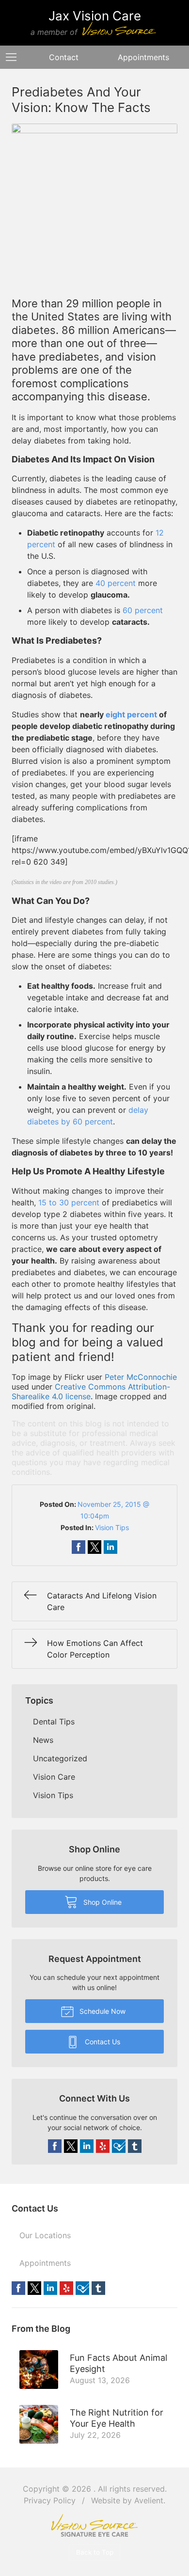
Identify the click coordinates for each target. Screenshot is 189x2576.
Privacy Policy (50, 2500)
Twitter (71, 2146)
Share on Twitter (94, 1547)
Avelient (149, 2500)
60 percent (143, 610)
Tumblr (135, 2146)
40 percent (116, 583)
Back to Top (95, 2552)
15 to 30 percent (69, 1202)
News (43, 1740)
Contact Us (102, 2042)
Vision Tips (112, 1527)
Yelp (103, 2146)
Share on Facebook (79, 1547)
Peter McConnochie (141, 1377)
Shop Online (102, 1902)
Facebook (55, 2146)
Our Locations (45, 2235)
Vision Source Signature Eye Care (94, 2525)
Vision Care (54, 1777)
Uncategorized (60, 1758)
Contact (64, 57)
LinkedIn (87, 2146)
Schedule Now (102, 2011)
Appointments (45, 2263)
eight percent (131, 714)
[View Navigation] (15, 57)
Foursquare (119, 2146)
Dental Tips (54, 1722)
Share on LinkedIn (110, 1547)
